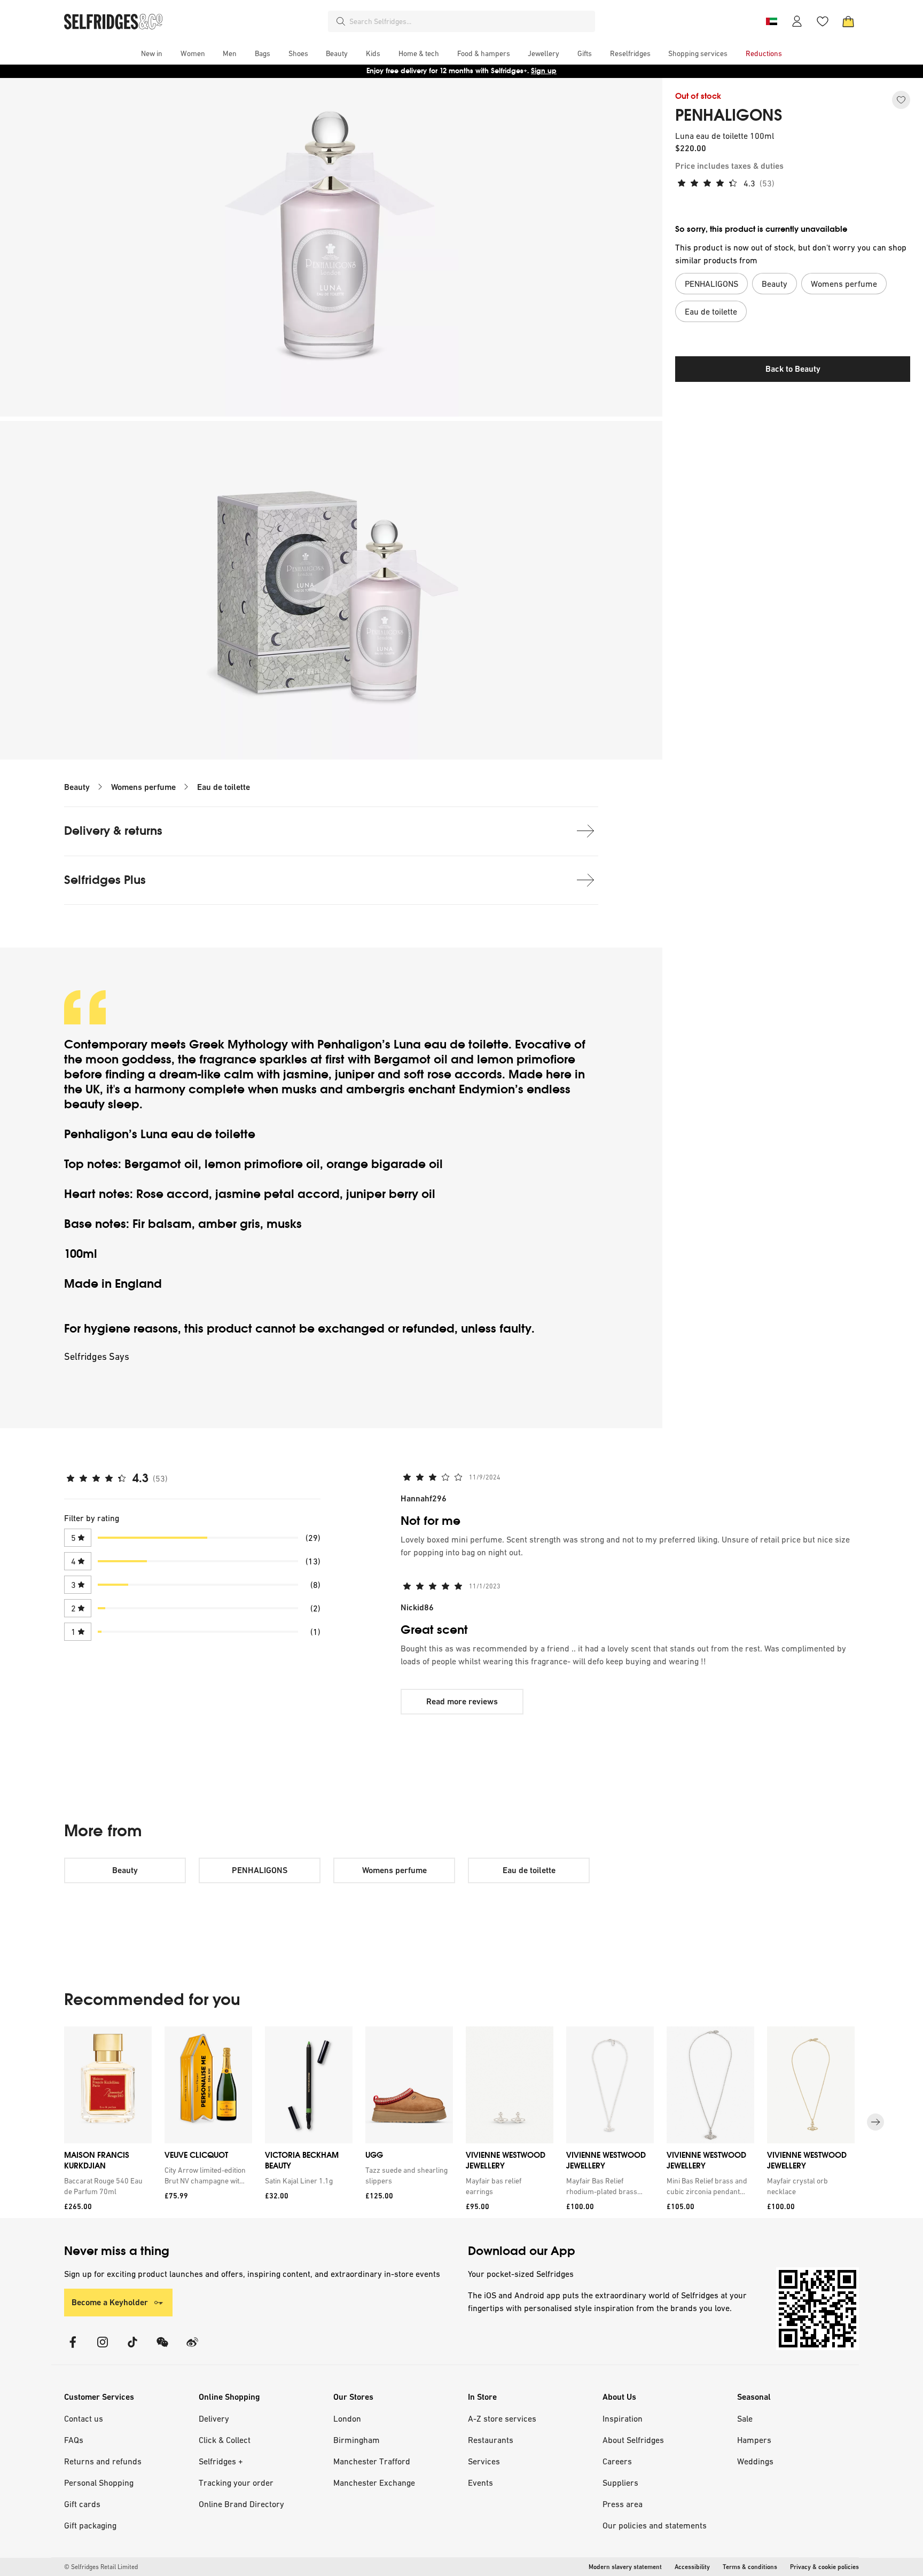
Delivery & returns (113, 831)
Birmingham (357, 2440)
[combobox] (470, 21)
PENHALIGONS (729, 115)
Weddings (755, 2461)
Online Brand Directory (241, 2504)
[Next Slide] (875, 2122)
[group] (461, 2122)
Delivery (214, 2418)
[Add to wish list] (901, 100)
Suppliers (620, 2483)
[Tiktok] (132, 2349)
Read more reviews (462, 1701)
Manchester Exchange (374, 2483)
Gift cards (82, 2504)
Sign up (544, 71)
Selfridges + (221, 2461)
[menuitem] (152, 53)
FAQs (74, 2440)
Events (480, 2483)
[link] (106, 2186)
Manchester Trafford (372, 2461)
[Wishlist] (823, 21)
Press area (623, 2504)
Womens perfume (143, 787)
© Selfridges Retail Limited (101, 2567)
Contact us (84, 2418)
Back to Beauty (793, 369)
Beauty (77, 787)
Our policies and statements (655, 2525)
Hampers (754, 2440)
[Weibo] (192, 2349)
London (347, 2418)
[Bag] (848, 21)
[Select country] (771, 21)
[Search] (341, 21)
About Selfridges (633, 2440)
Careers (617, 2461)
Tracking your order (236, 2483)
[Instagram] (103, 2349)
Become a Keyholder (110, 2302)
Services (484, 2461)
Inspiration (623, 2418)
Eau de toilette (224, 787)
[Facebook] (73, 2349)
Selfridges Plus (105, 880)
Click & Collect (225, 2440)
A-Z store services (502, 2418)
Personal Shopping (99, 2483)
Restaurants (491, 2440)
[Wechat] (162, 2349)
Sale (745, 2418)
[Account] (797, 21)
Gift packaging (90, 2525)
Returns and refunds (103, 2461)
